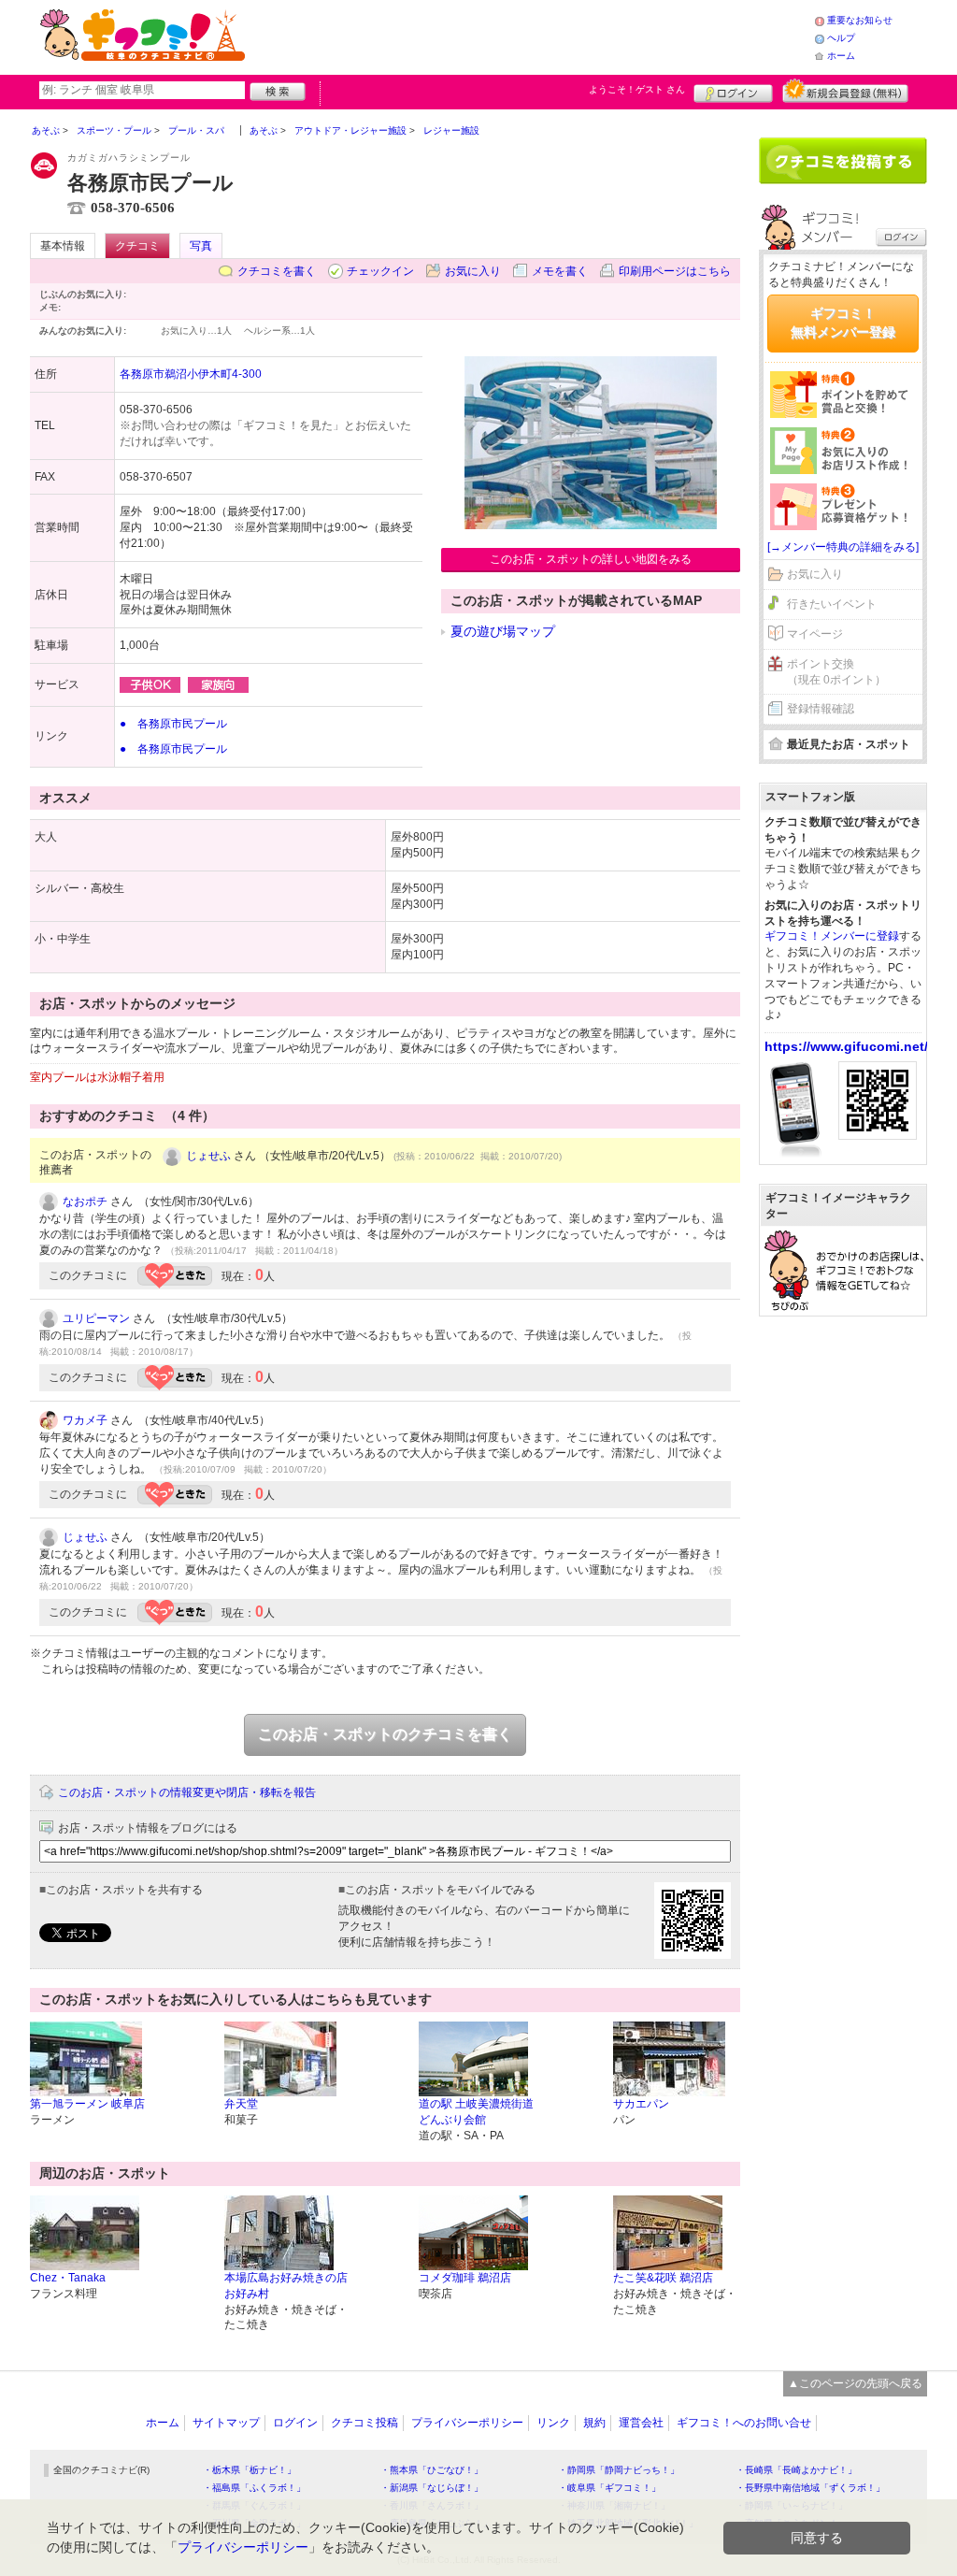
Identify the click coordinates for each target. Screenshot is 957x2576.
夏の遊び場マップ (503, 631)
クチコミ (137, 246)
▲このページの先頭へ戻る (855, 2383)
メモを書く (560, 271)
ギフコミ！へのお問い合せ (744, 2423)
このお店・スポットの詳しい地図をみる (591, 559)
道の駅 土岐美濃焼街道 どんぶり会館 (476, 2112)
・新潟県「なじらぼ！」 (432, 2488)
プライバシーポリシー (467, 2423)
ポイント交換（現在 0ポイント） (836, 672)
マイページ (815, 634)
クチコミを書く (277, 271)
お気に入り (473, 271)
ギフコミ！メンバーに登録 (832, 936)
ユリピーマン (96, 1318)
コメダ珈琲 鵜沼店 (465, 2278)
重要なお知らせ (860, 20)
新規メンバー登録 (845, 91)
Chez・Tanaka (68, 2278)
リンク (553, 2423)
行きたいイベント (832, 604)
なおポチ (85, 1202)
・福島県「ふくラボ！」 (254, 2488)
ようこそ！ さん (637, 89)
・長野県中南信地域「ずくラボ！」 (810, 2488)
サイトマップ (226, 2423)
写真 (201, 246)
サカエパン (641, 2104)
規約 (594, 2423)
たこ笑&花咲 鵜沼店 (663, 2278)
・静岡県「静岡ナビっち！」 (619, 2470)
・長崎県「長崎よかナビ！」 (796, 2470)
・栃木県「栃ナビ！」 (250, 2470)
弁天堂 (241, 2104)
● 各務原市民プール (173, 724)
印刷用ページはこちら (675, 271)
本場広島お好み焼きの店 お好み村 (286, 2286)
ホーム (841, 56)
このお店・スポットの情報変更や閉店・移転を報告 (187, 1792)
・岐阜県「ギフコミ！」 (609, 2488)
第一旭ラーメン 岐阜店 (87, 2104)
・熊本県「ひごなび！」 (432, 2470)
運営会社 (641, 2423)
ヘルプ (841, 38)
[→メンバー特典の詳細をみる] (843, 547)
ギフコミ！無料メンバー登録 (843, 323)
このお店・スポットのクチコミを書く (385, 1734)
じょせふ (208, 1156)
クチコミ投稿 (364, 2423)
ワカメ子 (85, 1420)
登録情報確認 (821, 709)
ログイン (733, 91)
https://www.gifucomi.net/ (846, 1046)
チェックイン (380, 271)
